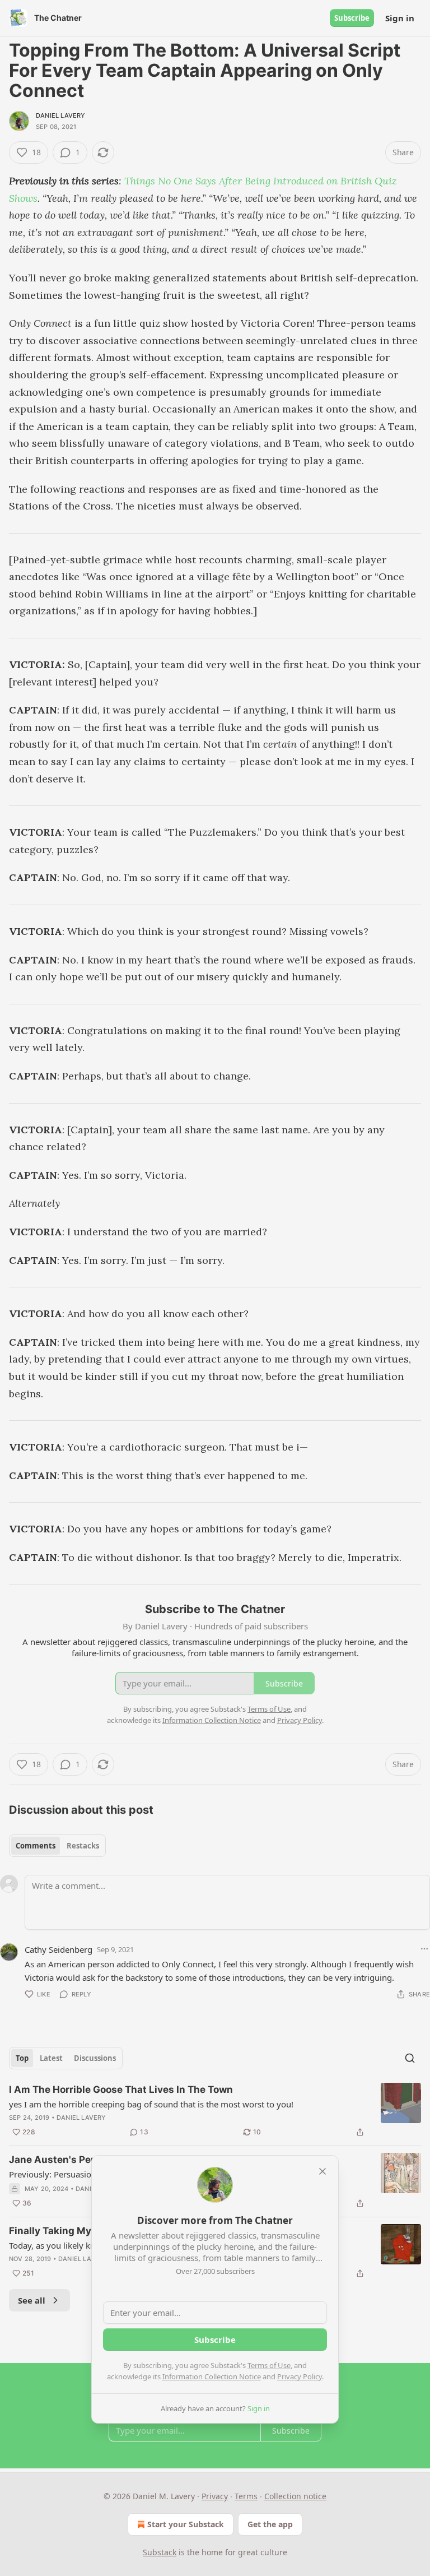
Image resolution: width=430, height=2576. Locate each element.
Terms (246, 2496)
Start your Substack (186, 2524)
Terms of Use (269, 2365)
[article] (215, 2111)
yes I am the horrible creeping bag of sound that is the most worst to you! (151, 2104)
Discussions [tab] (95, 2058)
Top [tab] (22, 2058)
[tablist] (57, 1846)
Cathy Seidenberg (59, 1949)
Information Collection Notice (212, 2376)
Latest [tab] (51, 2058)
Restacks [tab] (83, 1846)
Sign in (400, 18)
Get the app (270, 2524)
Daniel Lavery (61, 115)
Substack (160, 2552)
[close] (322, 2171)
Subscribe (352, 18)
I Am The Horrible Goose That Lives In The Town (121, 2089)
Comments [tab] (36, 1846)
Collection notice (295, 2496)
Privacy (215, 2496)
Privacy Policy (300, 2376)
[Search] (410, 2058)
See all (32, 2300)
